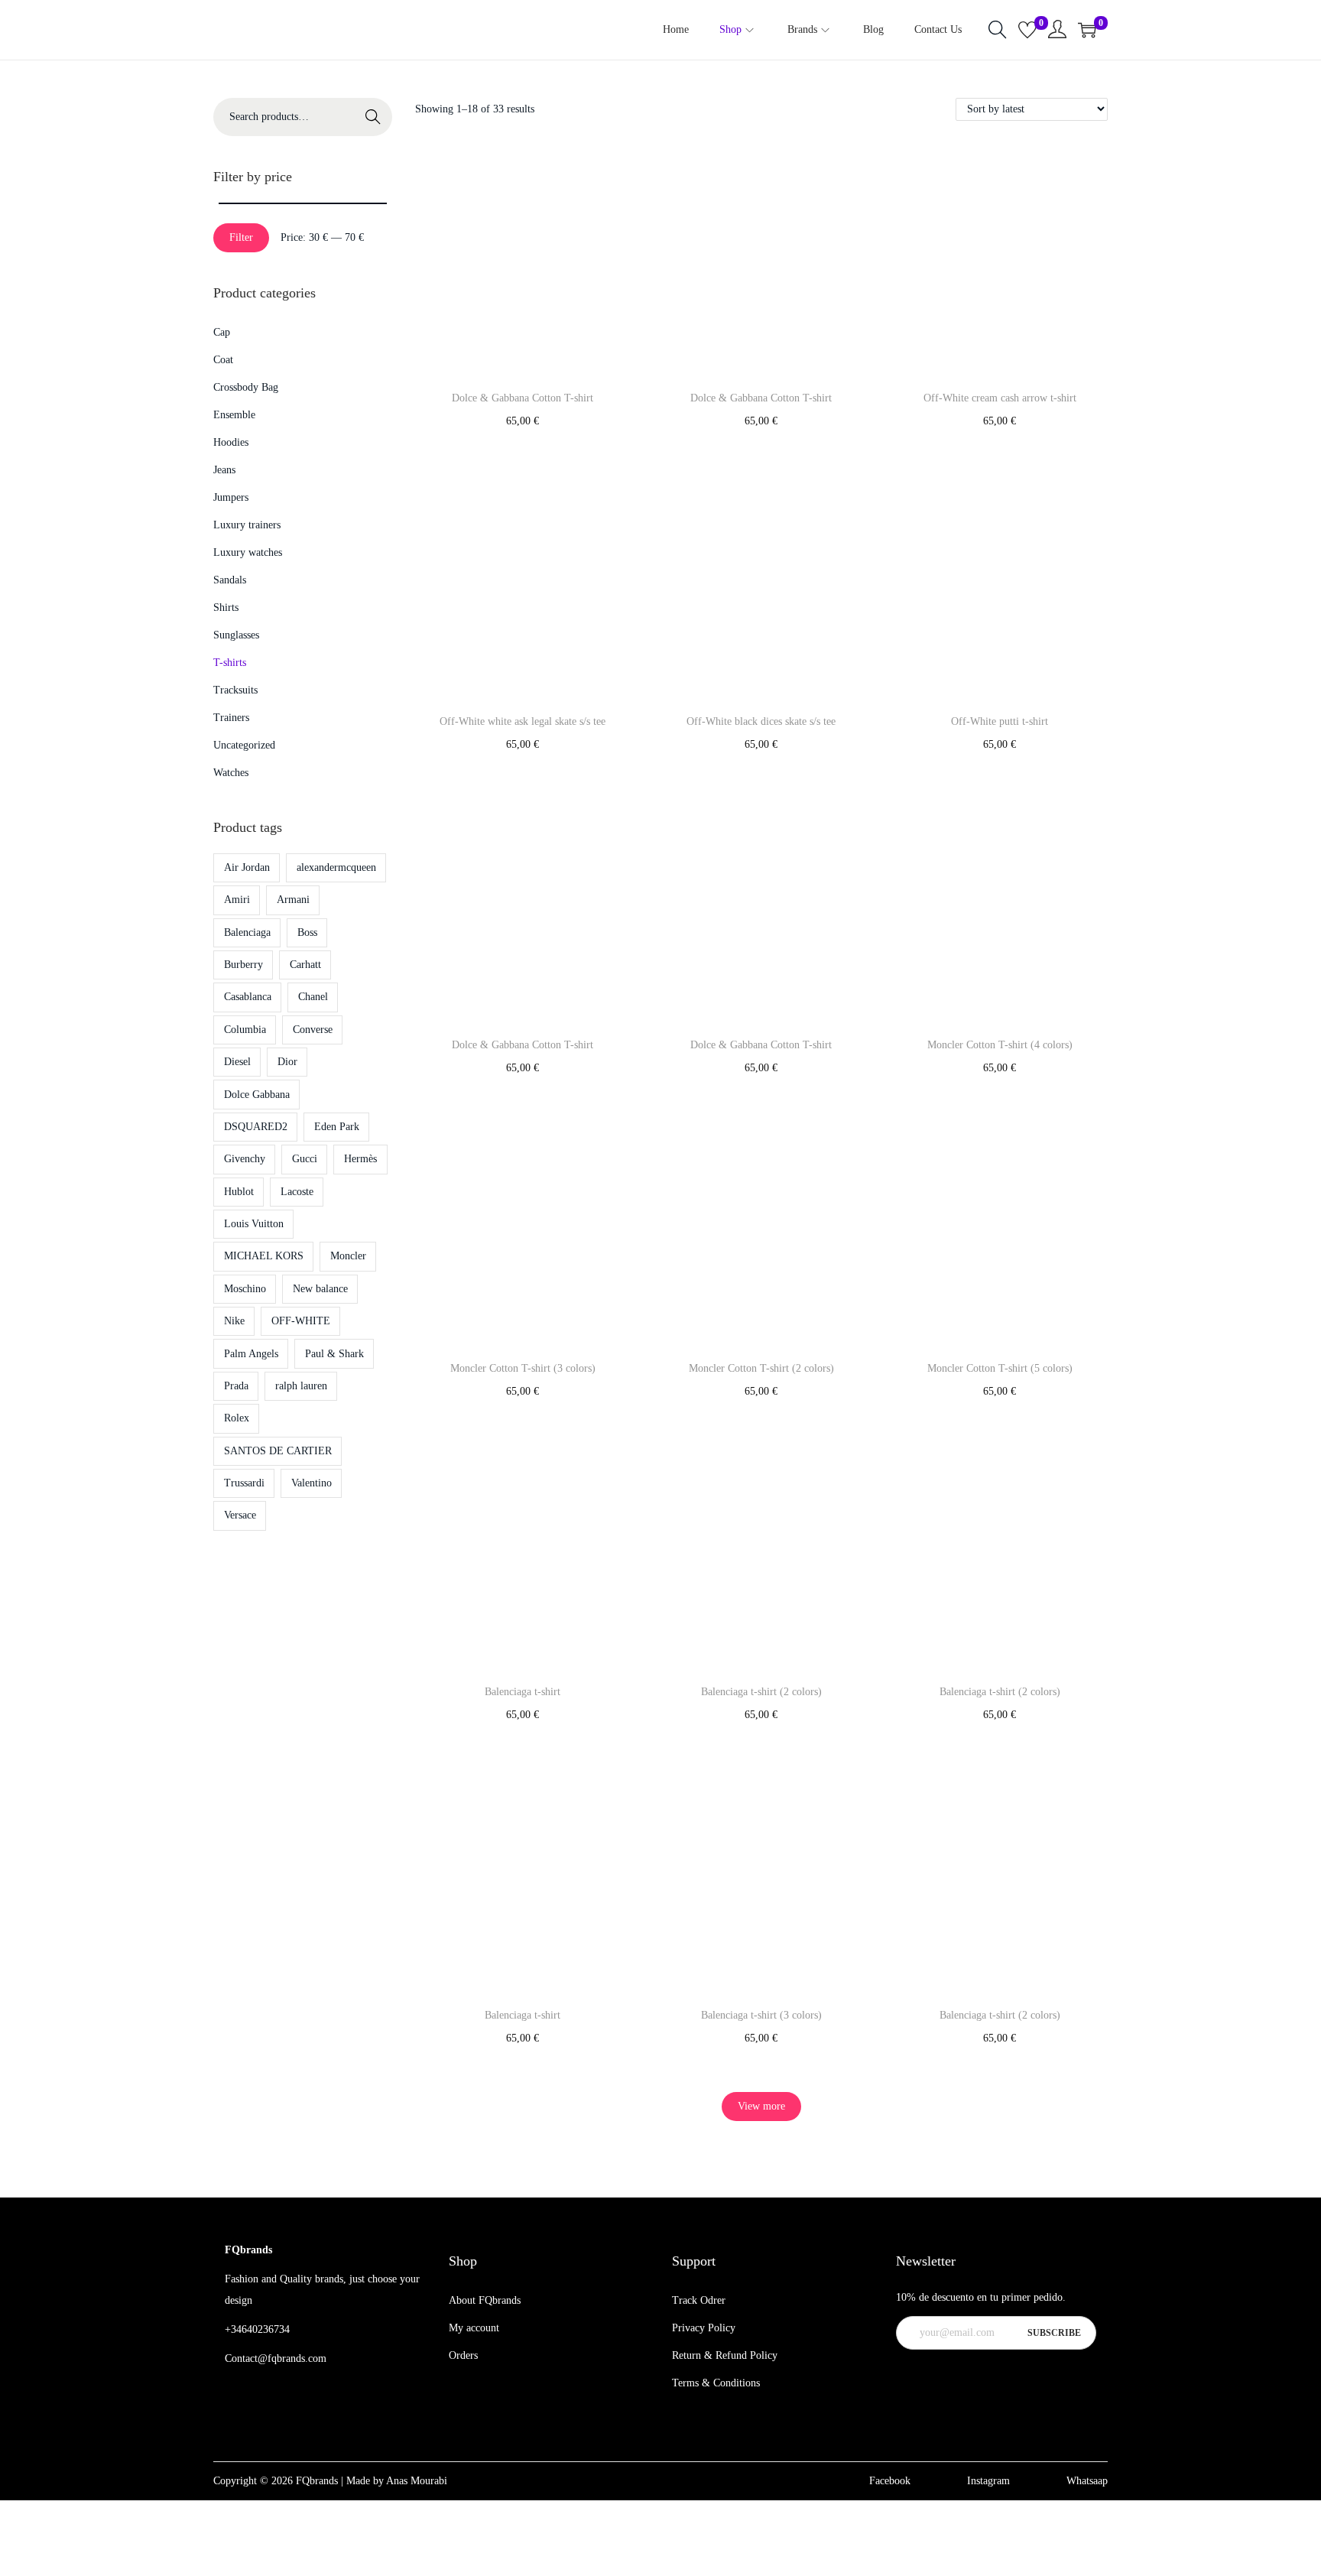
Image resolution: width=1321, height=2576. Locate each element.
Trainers (231, 718)
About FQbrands (485, 2300)
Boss (307, 932)
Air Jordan (247, 867)
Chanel (313, 997)
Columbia (245, 1030)
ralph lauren (301, 1386)
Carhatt (305, 965)
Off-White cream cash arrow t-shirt (1000, 398)
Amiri (237, 900)
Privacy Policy (704, 2328)
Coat (223, 360)
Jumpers (231, 497)
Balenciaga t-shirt (523, 1692)
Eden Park (337, 1127)
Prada (236, 1386)
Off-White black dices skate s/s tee (761, 721)
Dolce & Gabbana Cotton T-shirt (523, 398)
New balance (320, 1289)
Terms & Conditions (716, 2383)
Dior (287, 1062)
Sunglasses (236, 635)
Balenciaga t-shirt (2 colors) (761, 1692)
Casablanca (248, 997)
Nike (234, 1321)
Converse (313, 1030)
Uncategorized (244, 745)
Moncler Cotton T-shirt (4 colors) (1000, 1045)
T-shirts (230, 663)
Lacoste (297, 1192)
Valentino (312, 1483)
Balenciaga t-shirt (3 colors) (761, 2015)
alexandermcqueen (336, 867)
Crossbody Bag (246, 387)
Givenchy (245, 1159)
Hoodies (231, 442)
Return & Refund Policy (725, 2355)
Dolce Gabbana (257, 1095)
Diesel (237, 1062)
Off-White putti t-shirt (1000, 721)
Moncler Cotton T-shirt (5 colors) (1000, 1368)
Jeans (224, 470)
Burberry (243, 965)
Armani (293, 900)
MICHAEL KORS (264, 1256)
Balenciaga (247, 932)
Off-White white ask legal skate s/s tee (523, 721)
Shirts (226, 607)
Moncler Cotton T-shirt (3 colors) (523, 1368)
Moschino (245, 1289)
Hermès (360, 1159)
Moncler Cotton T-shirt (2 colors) (761, 1368)
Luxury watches (248, 552)
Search (373, 117)
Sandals (230, 580)
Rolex (237, 1418)
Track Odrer (699, 2300)
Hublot (239, 1192)
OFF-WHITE (301, 1321)
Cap (222, 332)
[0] (1027, 30)
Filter (241, 237)
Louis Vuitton (254, 1224)
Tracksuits (235, 690)
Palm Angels (251, 1354)
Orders (463, 2355)
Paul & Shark (334, 1354)
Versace (240, 1515)
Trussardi (244, 1483)
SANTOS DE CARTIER (278, 1451)
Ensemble (234, 415)
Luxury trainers (247, 525)
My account (474, 2328)
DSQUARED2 (256, 1127)
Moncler (348, 1256)
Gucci (305, 1159)
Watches (231, 773)
